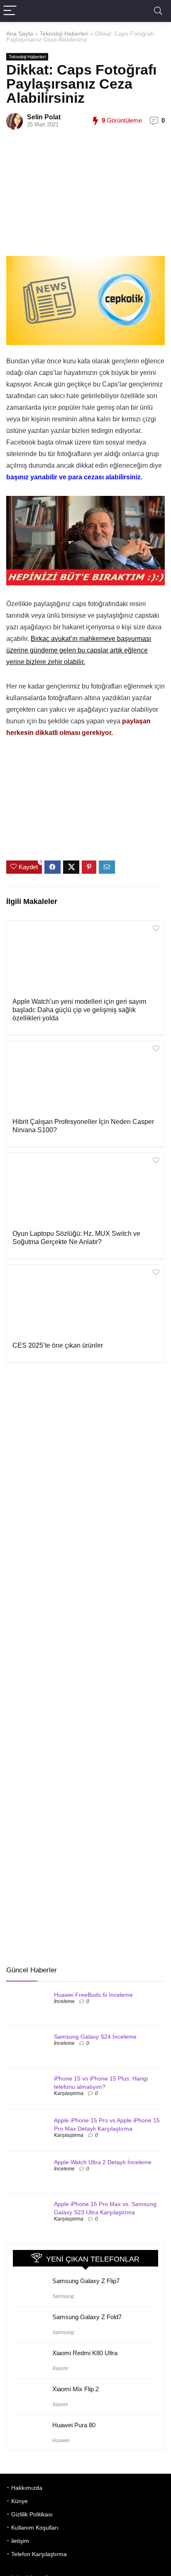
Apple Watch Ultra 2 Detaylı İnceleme (103, 2162)
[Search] (158, 11)
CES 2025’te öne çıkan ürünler (58, 1345)
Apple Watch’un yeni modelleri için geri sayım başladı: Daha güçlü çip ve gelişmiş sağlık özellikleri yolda (79, 1010)
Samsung (63, 2296)
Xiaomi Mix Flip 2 (76, 2389)
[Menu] (10, 11)
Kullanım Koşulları (35, 2528)
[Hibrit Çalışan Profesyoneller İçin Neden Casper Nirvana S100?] (85, 1078)
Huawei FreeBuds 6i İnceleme (93, 1995)
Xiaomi (60, 2368)
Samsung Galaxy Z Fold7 (87, 2317)
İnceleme (64, 2001)
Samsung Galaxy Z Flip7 (86, 2281)
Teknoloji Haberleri (64, 34)
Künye (20, 2501)
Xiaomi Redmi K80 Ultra (85, 2353)
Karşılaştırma (69, 2093)
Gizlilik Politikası (32, 2514)
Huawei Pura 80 (74, 2425)
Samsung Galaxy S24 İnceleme (95, 2037)
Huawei (61, 2441)
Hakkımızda (27, 2488)
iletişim (20, 2541)
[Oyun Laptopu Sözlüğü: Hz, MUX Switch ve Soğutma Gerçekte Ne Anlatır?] (85, 1190)
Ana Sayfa (20, 34)
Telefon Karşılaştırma (39, 2554)
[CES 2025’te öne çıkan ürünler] (85, 1302)
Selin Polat (44, 117)
